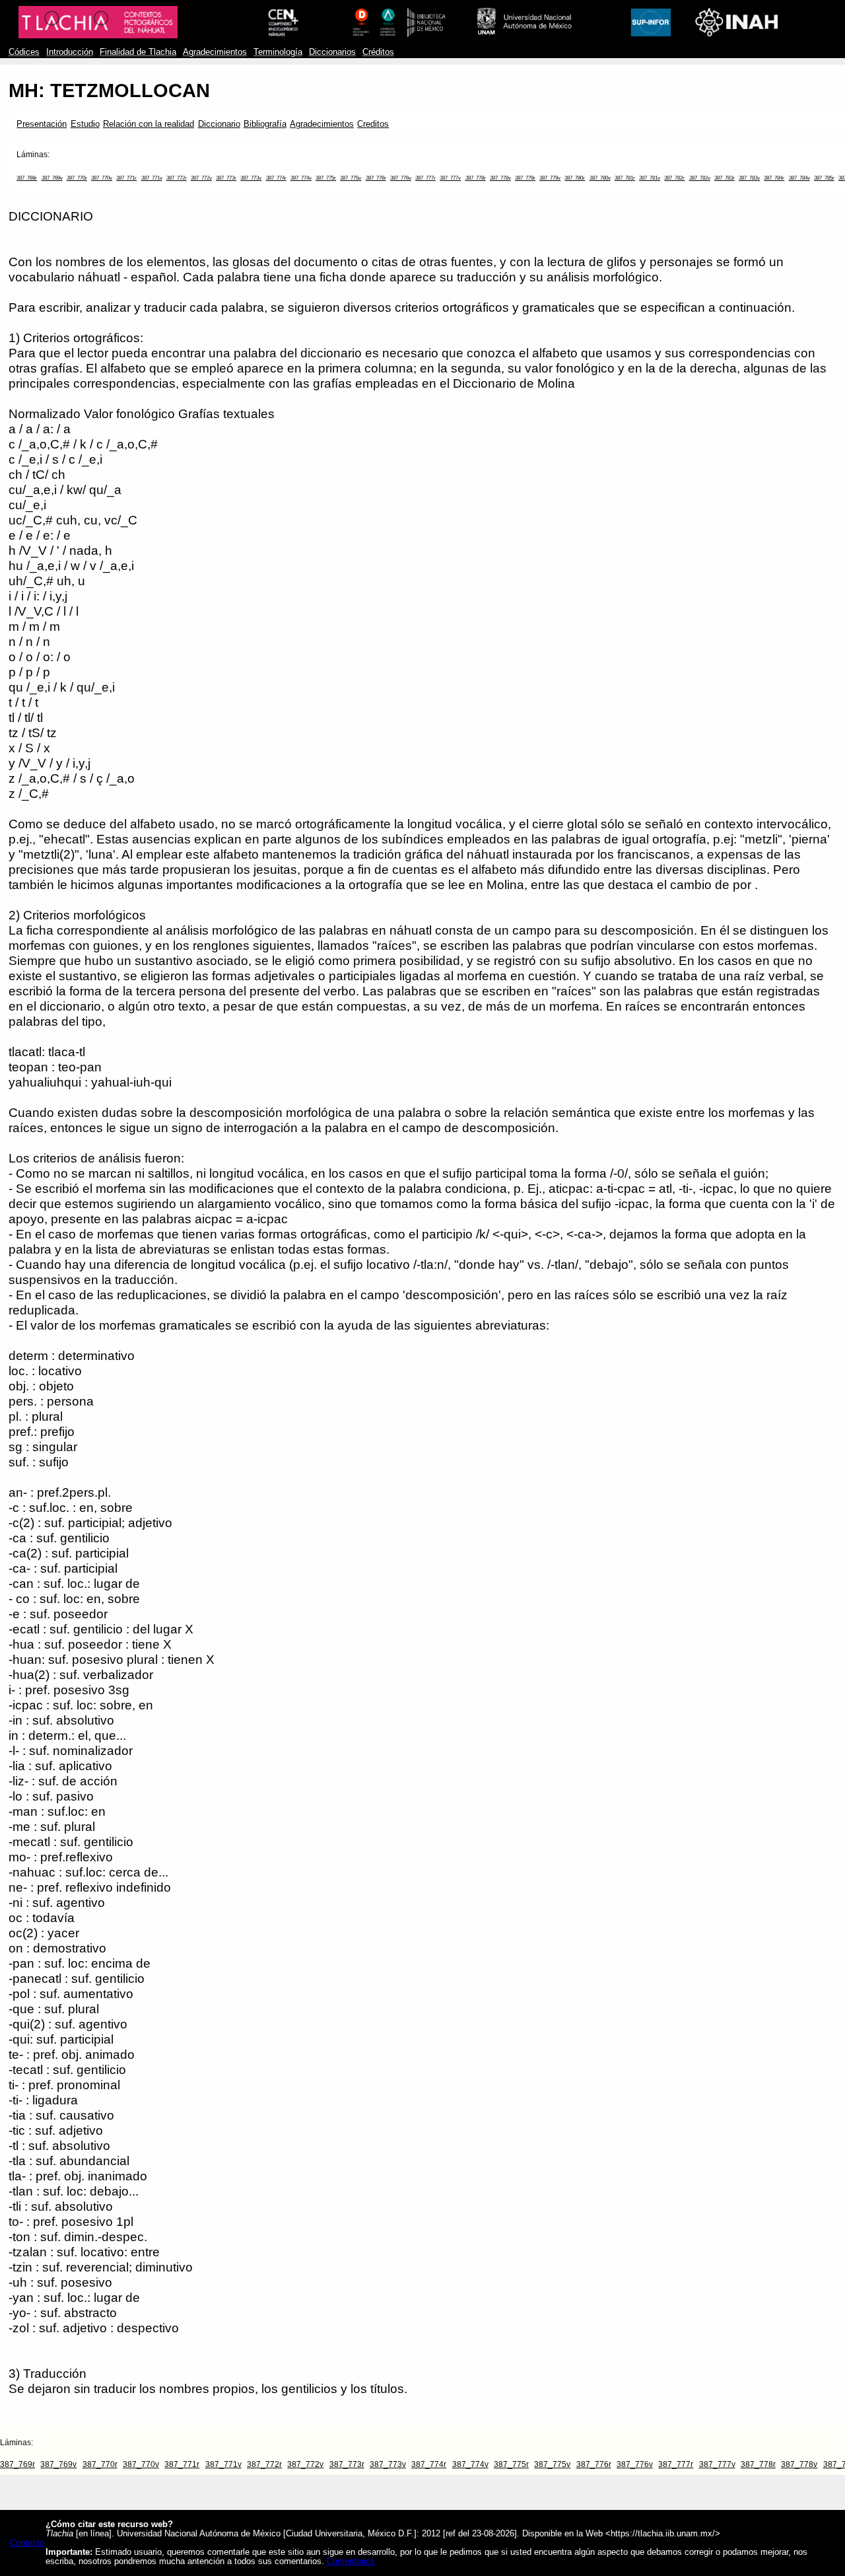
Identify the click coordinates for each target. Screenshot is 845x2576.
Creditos (373, 124)
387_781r (625, 178)
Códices (24, 52)
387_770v (102, 178)
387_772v (201, 178)
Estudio (85, 124)
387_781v (650, 178)
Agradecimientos (215, 52)
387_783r (725, 178)
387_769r (27, 178)
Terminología (278, 52)
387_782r (674, 178)
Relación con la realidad (149, 124)
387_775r (326, 178)
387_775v (351, 178)
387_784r (774, 178)
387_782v (700, 178)
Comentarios (351, 2561)
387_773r (226, 178)
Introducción (70, 52)
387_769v (52, 178)
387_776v (401, 178)
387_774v (301, 178)
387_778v (500, 178)
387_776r (376, 178)
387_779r (525, 178)
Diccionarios (332, 52)
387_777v (450, 178)
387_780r (575, 178)
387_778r (476, 178)
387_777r (425, 178)
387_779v (550, 178)
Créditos (378, 52)
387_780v (600, 178)
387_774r (276, 178)
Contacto (27, 2543)
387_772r (177, 178)
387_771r (126, 178)
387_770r (77, 178)
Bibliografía (265, 124)
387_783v (749, 178)
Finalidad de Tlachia (138, 52)
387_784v (799, 178)
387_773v (251, 178)
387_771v (152, 178)
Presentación (42, 124)
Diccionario (219, 124)
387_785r (824, 178)
